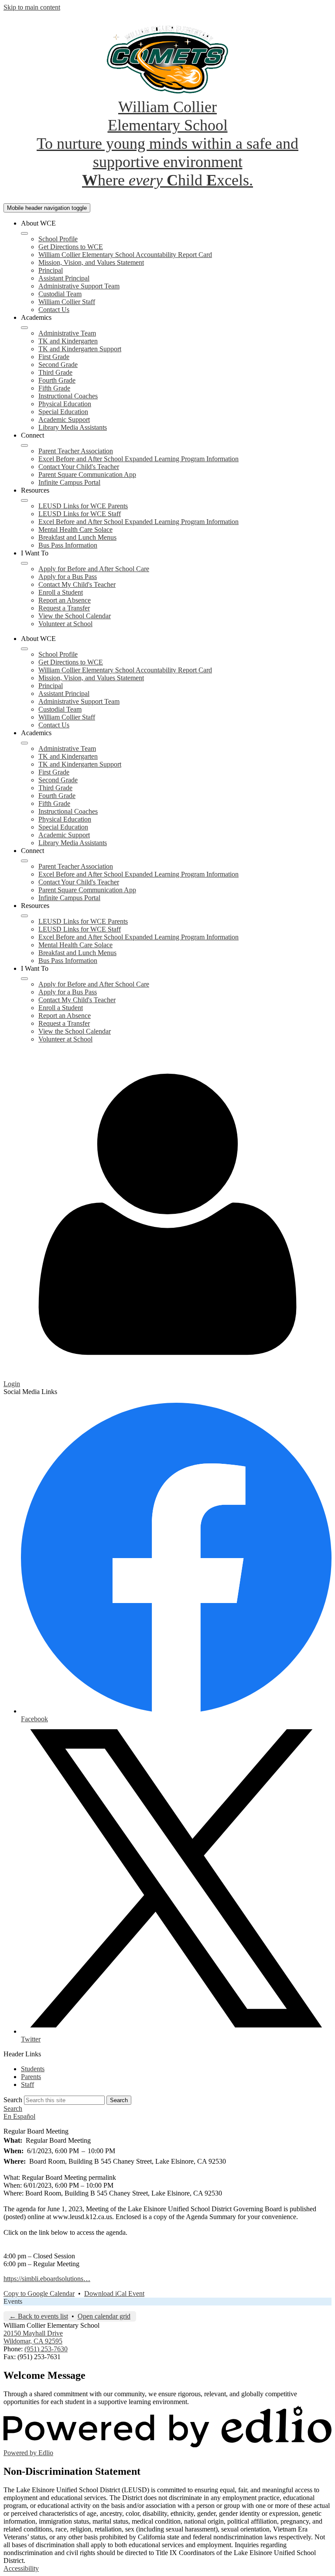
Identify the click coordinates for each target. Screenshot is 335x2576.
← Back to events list (39, 2316)
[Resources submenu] (24, 500)
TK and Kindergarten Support (80, 349)
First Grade (54, 357)
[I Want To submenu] (24, 563)
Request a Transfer (64, 608)
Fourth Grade (57, 380)
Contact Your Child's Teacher (79, 467)
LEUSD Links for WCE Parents (83, 506)
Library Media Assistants (73, 427)
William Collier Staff (67, 302)
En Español (19, 2116)
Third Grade (55, 372)
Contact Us (54, 310)
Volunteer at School (65, 624)
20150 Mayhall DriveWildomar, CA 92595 (33, 2337)
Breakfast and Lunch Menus (77, 537)
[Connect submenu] (24, 445)
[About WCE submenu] (24, 233)
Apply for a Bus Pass (68, 577)
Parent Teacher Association (76, 451)
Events (13, 2301)
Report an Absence (65, 600)
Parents (31, 2077)
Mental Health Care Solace (75, 529)
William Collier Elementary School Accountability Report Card (125, 255)
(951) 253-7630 (46, 2349)
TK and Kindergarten (68, 341)
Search (13, 2100)
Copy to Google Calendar (39, 2293)
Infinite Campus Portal (69, 482)
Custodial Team (60, 294)
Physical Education (65, 404)
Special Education (63, 412)
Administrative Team (67, 333)
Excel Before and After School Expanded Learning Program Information (138, 459)
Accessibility (21, 2568)
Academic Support (64, 420)
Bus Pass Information (68, 545)
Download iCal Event (114, 2293)
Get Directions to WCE (71, 247)
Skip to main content (32, 7)
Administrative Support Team (79, 286)
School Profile (58, 239)
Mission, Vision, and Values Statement (91, 262)
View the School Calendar (75, 616)
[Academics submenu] (24, 328)
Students (33, 2069)
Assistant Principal (64, 278)
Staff (27, 2084)
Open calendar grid (104, 2316)
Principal (51, 270)
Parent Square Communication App (87, 474)
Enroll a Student (61, 592)
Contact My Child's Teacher (77, 584)
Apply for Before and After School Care (94, 569)
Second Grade (58, 365)
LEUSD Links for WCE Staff (80, 514)
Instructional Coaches (68, 396)
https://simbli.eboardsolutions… (47, 2279)
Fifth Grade (54, 388)
